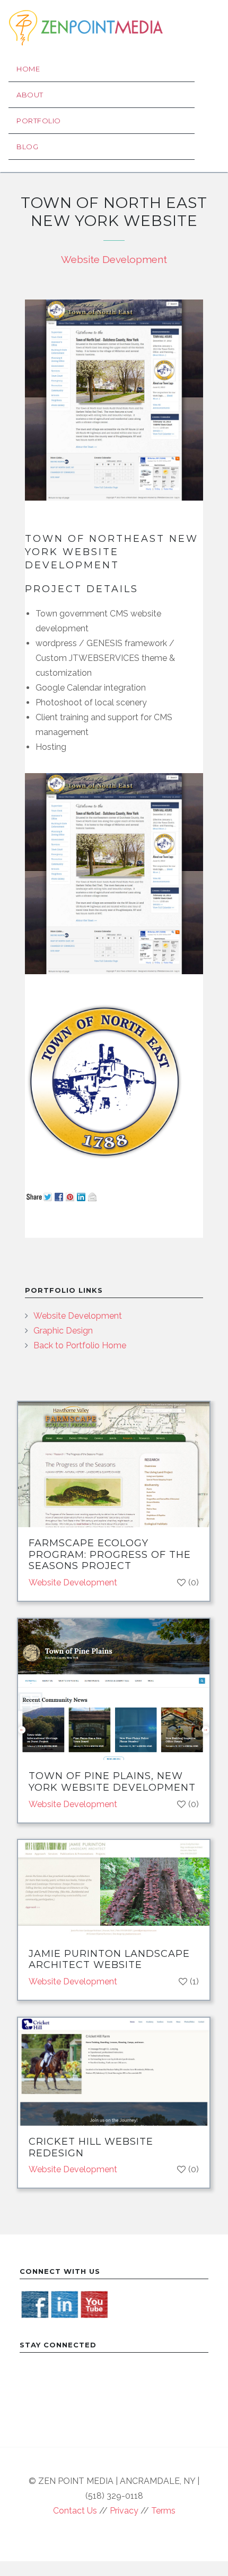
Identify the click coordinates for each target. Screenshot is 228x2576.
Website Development (114, 259)
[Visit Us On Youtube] (94, 2304)
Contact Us (75, 2511)
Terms (163, 2511)
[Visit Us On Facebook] (34, 2304)
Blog (27, 147)
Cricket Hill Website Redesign (91, 2147)
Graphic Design (63, 1331)
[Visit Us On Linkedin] (64, 2304)
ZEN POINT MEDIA (85, 28)
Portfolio (39, 121)
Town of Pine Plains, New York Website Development (112, 1782)
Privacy (124, 2511)
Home (28, 69)
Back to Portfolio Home (80, 1345)
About (30, 95)
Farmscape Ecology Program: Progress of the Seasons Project (110, 1554)
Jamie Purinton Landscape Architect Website (109, 1960)
